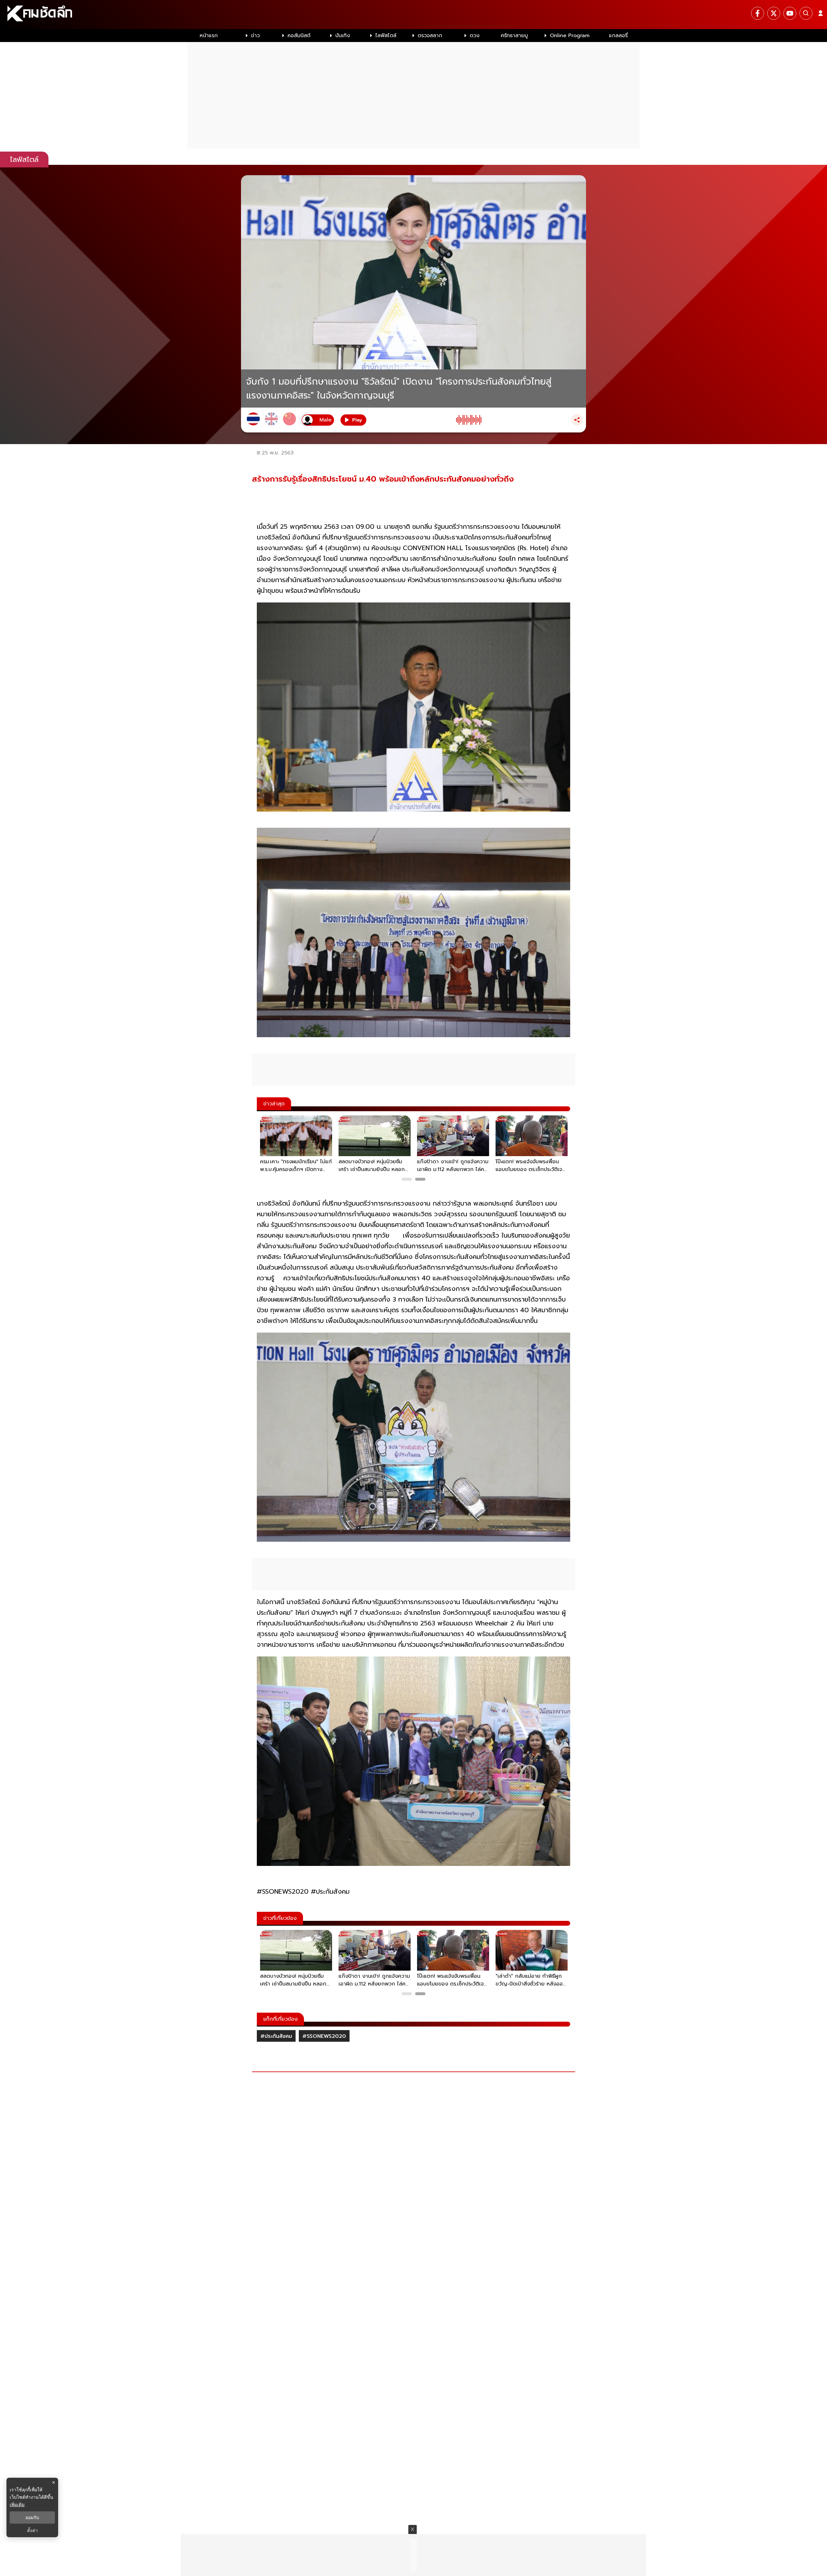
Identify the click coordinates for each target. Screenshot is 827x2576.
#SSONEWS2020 (324, 2036)
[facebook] (758, 13)
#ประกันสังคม (276, 2036)
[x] (774, 13)
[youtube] (790, 13)
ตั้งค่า (32, 2530)
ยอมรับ (32, 2517)
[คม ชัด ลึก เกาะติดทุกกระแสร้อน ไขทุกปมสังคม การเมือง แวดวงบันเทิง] (413, 15)
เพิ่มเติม (17, 2504)
